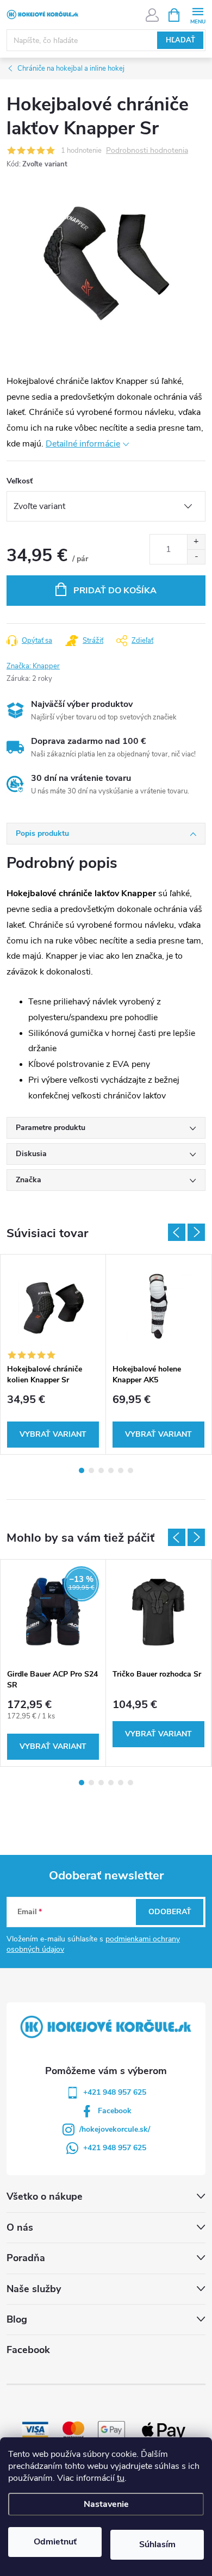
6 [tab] (130, 1470)
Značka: (33, 666)
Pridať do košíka (115, 591)
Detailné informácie (83, 444)
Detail (53, 1435)
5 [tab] (121, 1470)
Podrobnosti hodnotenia (147, 151)
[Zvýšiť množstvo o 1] (196, 542)
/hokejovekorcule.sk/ (115, 2129)
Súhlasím (157, 2544)
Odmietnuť (55, 2542)
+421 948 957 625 (115, 2092)
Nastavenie (106, 2504)
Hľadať (180, 40)
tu (121, 2478)
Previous (177, 1232)
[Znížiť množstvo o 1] (196, 557)
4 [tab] (111, 1470)
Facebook (115, 2111)
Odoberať (170, 1912)
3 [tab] (101, 1470)
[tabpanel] (53, 1354)
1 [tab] (82, 1470)
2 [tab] (91, 1470)
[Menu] (198, 14)
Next (196, 1232)
